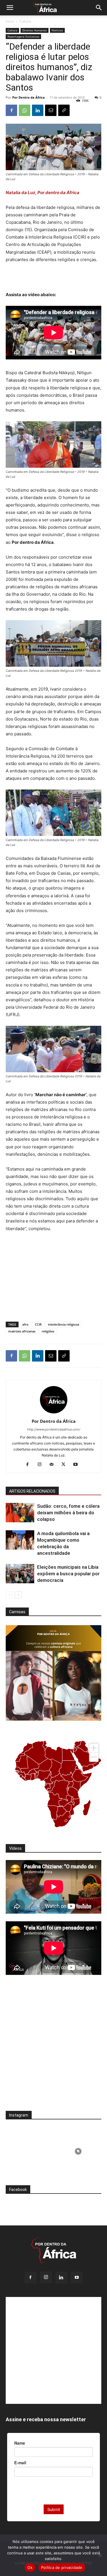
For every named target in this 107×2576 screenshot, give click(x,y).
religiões (48, 1331)
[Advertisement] (54, 278)
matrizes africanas (22, 1331)
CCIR (38, 1324)
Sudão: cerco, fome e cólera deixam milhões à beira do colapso (68, 1513)
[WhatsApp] (25, 110)
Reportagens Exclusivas (23, 36)
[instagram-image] (29, 2150)
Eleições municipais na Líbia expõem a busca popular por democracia (68, 1574)
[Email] (51, 110)
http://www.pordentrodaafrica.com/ (54, 1429)
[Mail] (53, 1465)
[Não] (100, 2555)
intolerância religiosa (63, 1324)
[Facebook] (11, 110)
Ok (30, 2567)
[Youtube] (77, 1465)
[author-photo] (54, 1413)
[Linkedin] (38, 110)
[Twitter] (65, 1465)
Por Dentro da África (29, 97)
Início (10, 21)
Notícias (57, 30)
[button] (10, 8)
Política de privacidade (62, 2567)
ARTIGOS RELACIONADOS (32, 1491)
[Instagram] (42, 1465)
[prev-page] (9, 1595)
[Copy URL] (64, 110)
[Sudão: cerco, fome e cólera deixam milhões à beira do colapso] (20, 1513)
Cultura (25, 21)
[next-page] (18, 1595)
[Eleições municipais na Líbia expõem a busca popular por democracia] (20, 1574)
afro (25, 1324)
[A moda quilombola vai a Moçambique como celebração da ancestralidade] (20, 1540)
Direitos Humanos (35, 30)
